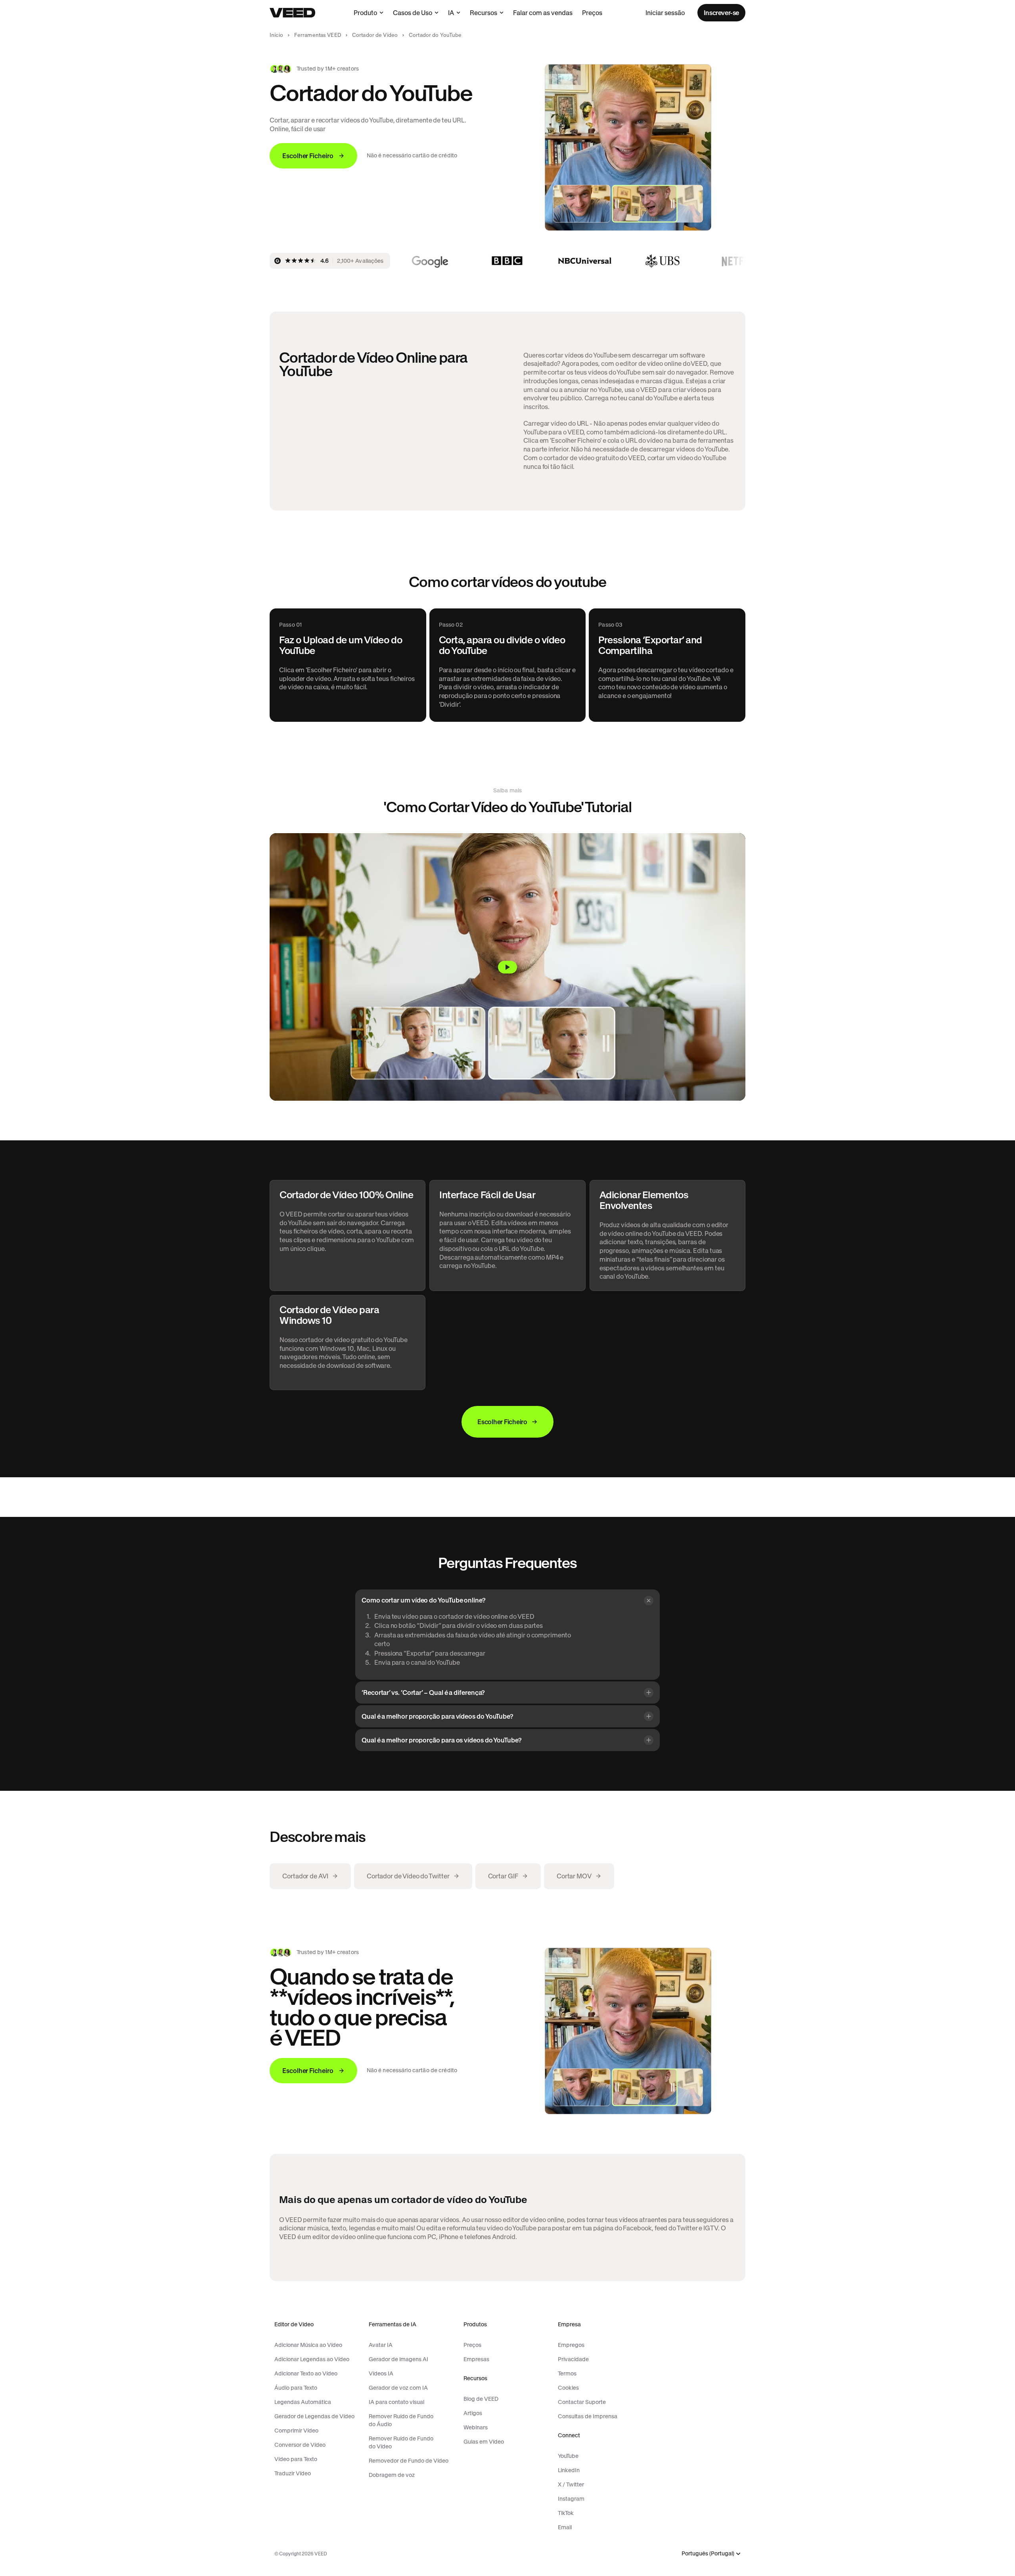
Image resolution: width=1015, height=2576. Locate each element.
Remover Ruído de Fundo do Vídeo (401, 2442)
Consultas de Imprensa (588, 2416)
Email (565, 2527)
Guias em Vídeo (484, 2442)
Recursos (484, 13)
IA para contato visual (396, 2402)
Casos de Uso (413, 13)
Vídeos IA (381, 2373)
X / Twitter (571, 2484)
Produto (365, 13)
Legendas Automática (303, 2402)
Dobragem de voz (392, 2475)
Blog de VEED (481, 2399)
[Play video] (507, 967)
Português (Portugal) (708, 2554)
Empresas (476, 2359)
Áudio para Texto (296, 2388)
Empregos (571, 2345)
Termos (567, 2373)
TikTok (566, 2513)
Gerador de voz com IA (398, 2388)
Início (276, 35)
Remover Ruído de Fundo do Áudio (401, 2420)
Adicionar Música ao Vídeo (308, 2345)
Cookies (568, 2388)
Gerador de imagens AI (398, 2359)
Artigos (473, 2413)
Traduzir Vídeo (293, 2473)
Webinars (476, 2427)
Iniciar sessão (665, 13)
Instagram (571, 2499)
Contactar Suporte (582, 2402)
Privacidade (573, 2359)
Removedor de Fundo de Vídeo (409, 2461)
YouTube (568, 2456)
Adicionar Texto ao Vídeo (306, 2373)
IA (451, 13)
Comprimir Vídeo (296, 2431)
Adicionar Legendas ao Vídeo (312, 2359)
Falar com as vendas (543, 13)
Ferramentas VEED (318, 35)
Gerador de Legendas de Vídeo (314, 2416)
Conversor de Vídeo (300, 2445)
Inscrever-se (721, 13)
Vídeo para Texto (296, 2459)
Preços (592, 13)
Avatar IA (381, 2345)
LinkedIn (569, 2470)
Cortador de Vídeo (375, 35)
